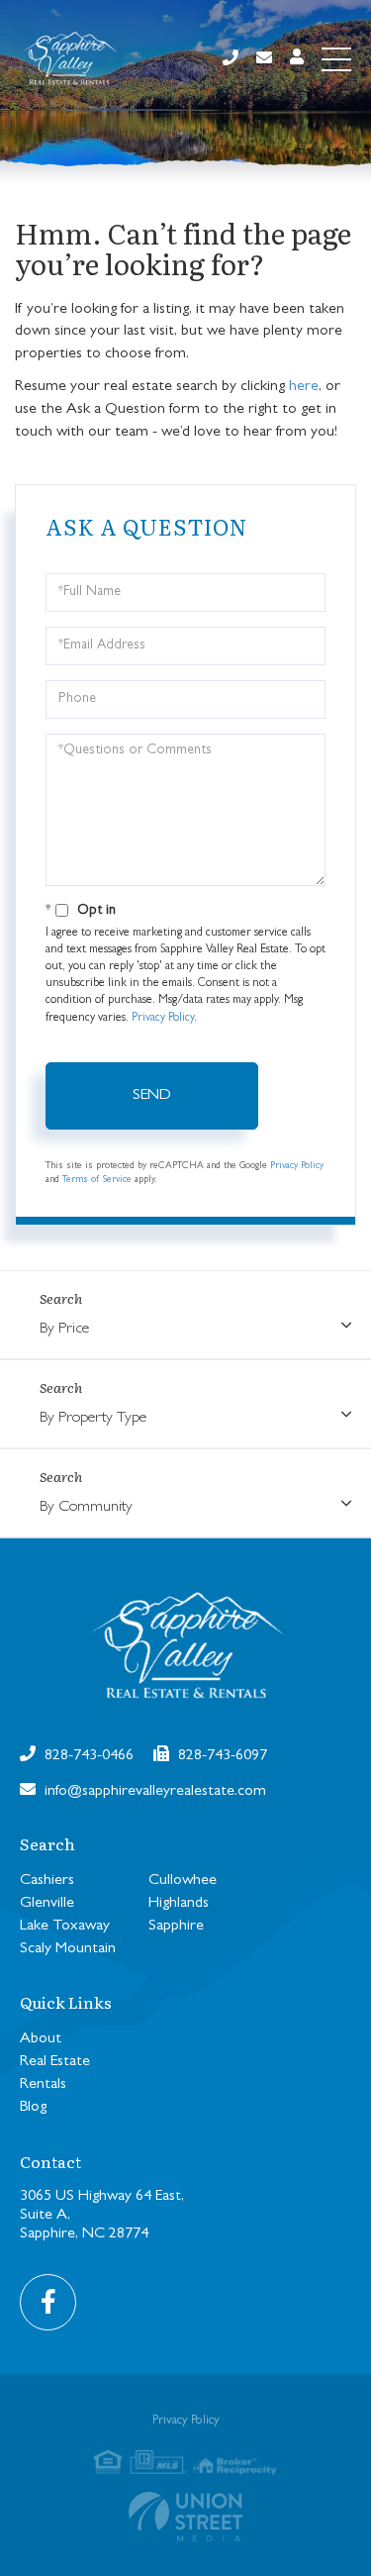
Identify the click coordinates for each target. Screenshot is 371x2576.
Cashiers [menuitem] (47, 1881)
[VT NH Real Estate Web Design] (185, 2517)
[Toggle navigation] (336, 59)
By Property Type (93, 1419)
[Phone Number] (231, 60)
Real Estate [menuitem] (55, 2062)
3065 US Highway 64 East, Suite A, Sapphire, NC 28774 (102, 2216)
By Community (86, 1508)
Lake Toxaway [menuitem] (65, 1927)
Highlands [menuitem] (179, 1904)
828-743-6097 (221, 1756)
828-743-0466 (87, 1756)
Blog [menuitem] (33, 2108)
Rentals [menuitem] (43, 2085)
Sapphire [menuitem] (176, 1927)
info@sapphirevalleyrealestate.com (153, 1792)
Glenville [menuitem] (47, 1904)
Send (152, 1096)
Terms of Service (97, 1180)
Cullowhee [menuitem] (183, 1881)
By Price (64, 1330)
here (304, 387)
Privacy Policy (163, 1019)
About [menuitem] (41, 2039)
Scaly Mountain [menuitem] (68, 1949)
